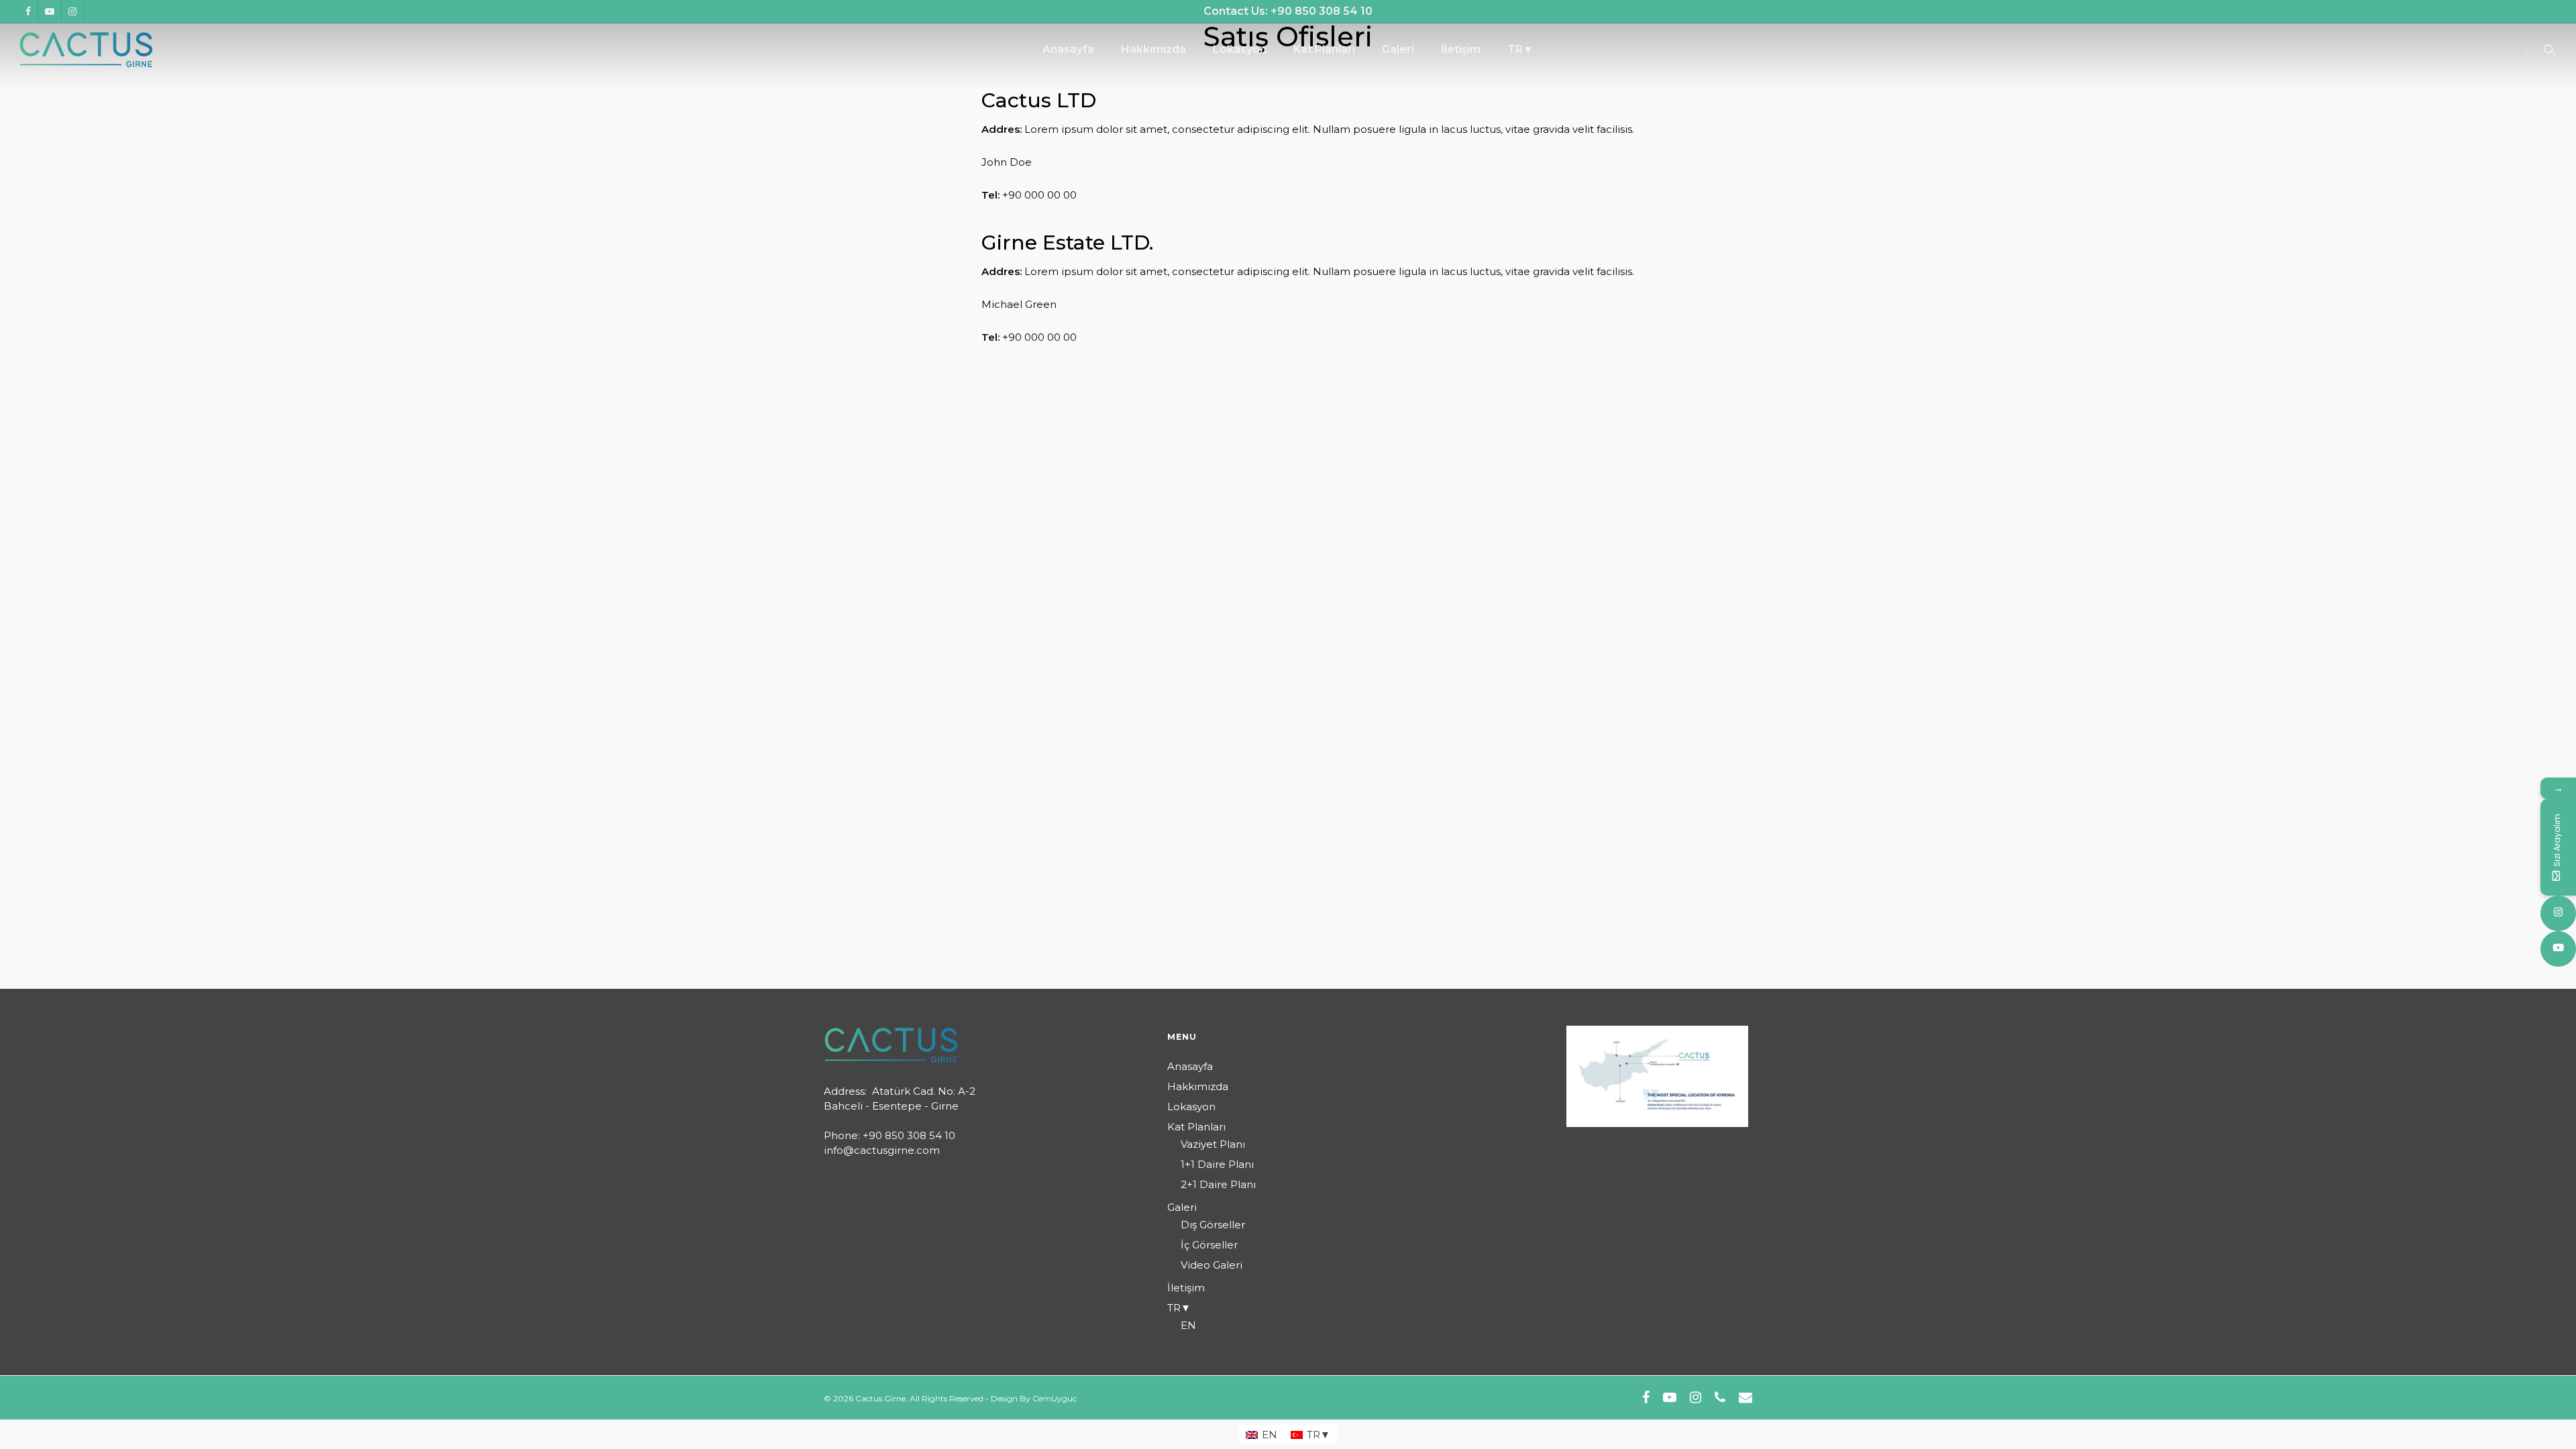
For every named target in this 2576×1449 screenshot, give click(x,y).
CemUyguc (1055, 1398)
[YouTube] (2558, 949)
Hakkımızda (1198, 1086)
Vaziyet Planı (1213, 1144)
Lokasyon (1191, 1107)
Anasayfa (1190, 1066)
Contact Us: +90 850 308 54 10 (1288, 11)
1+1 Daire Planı (1217, 1164)
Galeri (1182, 1207)
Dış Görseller (1213, 1225)
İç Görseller (1209, 1245)
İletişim (1186, 1288)
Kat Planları (1196, 1127)
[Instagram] (2558, 913)
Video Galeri (1212, 1265)
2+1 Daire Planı (1218, 1184)
